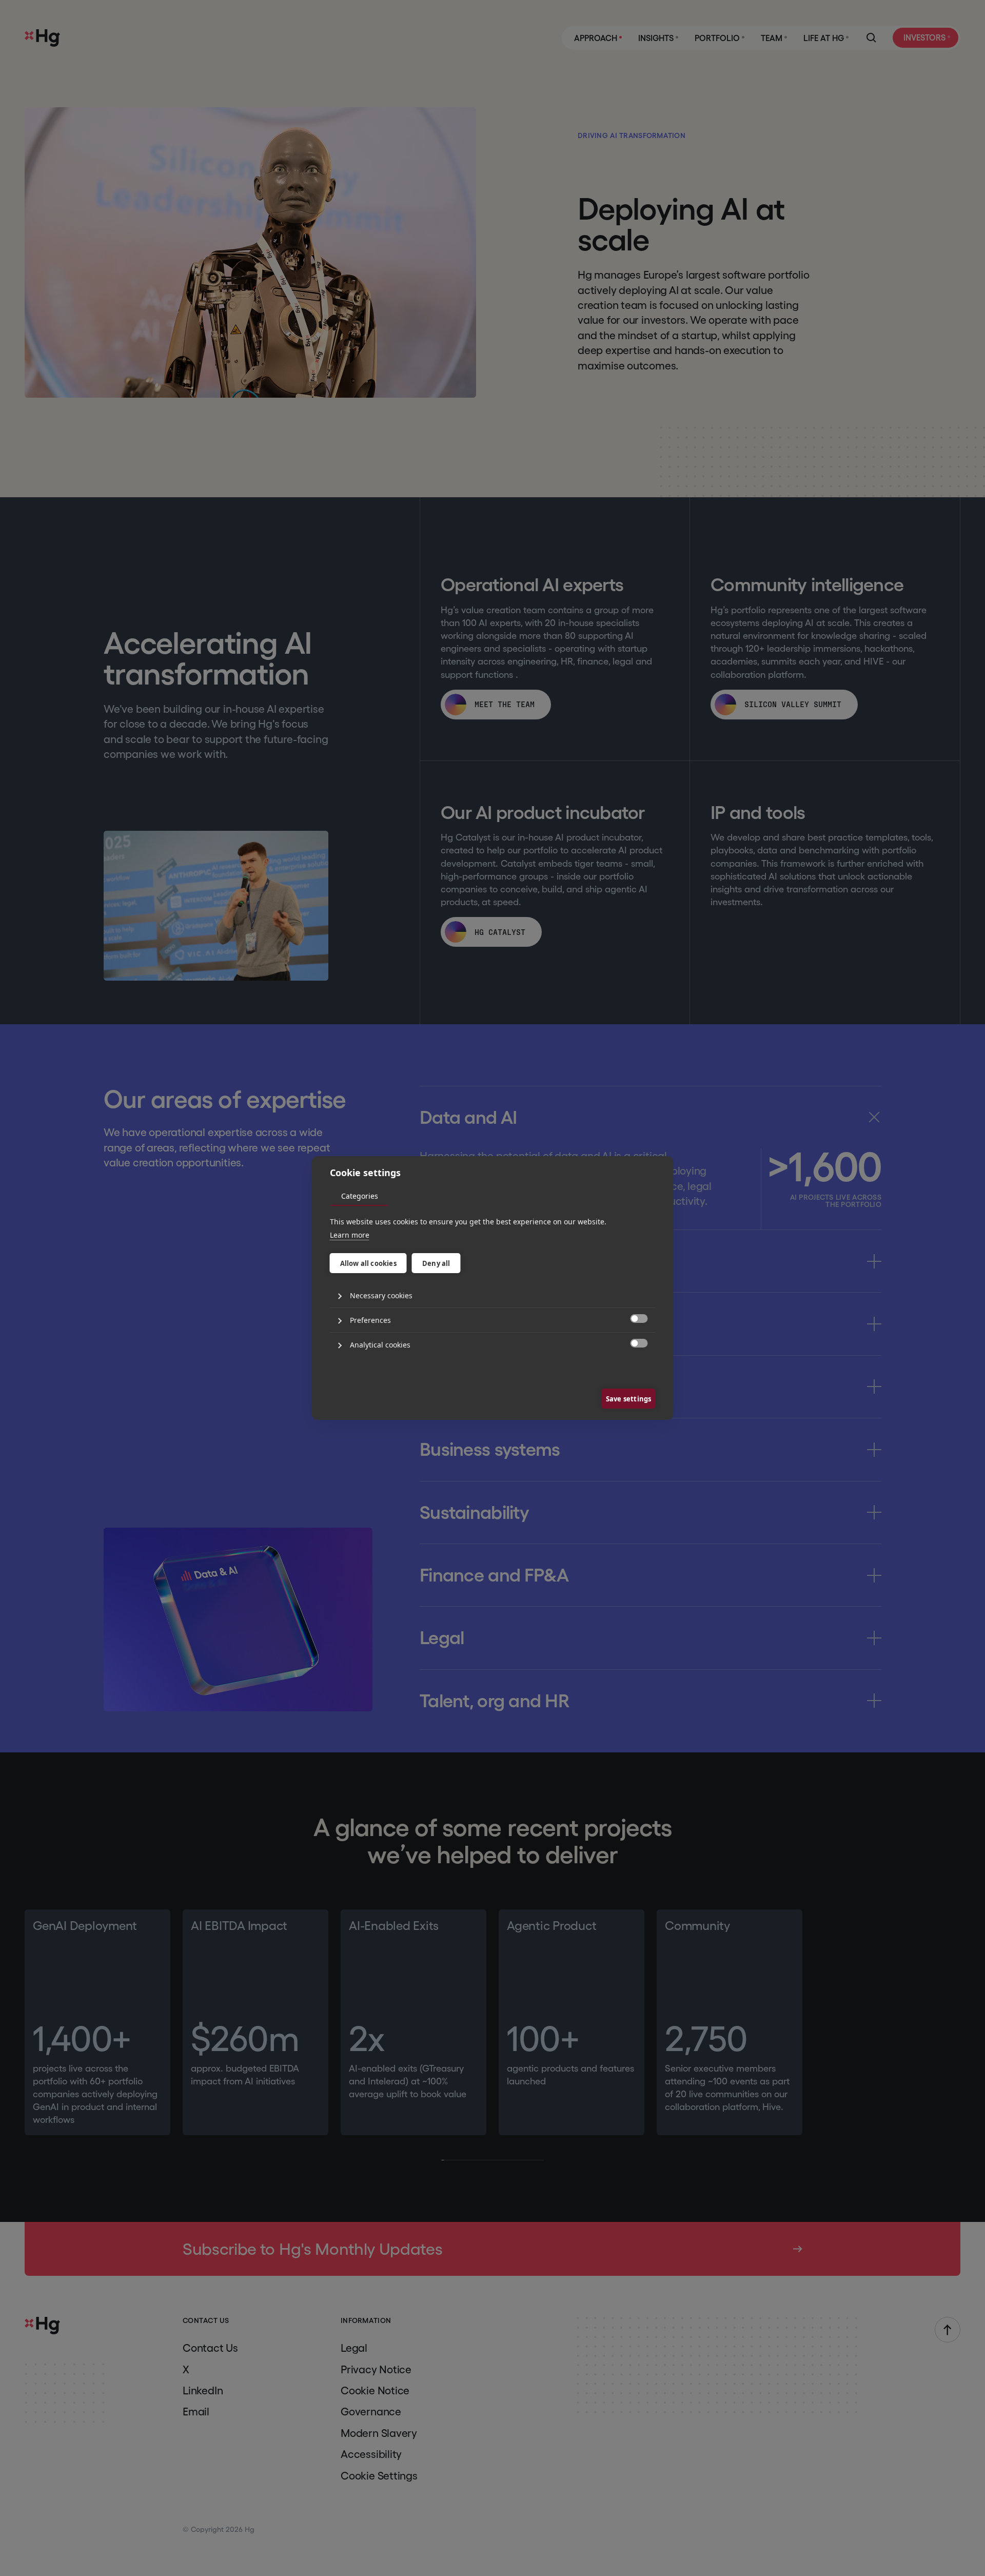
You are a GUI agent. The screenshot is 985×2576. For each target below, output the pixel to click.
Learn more (350, 1235)
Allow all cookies (368, 1263)
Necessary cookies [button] (381, 1295)
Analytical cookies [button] (380, 1345)
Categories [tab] (360, 1196)
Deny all (436, 1263)
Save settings (629, 1399)
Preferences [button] (370, 1320)
